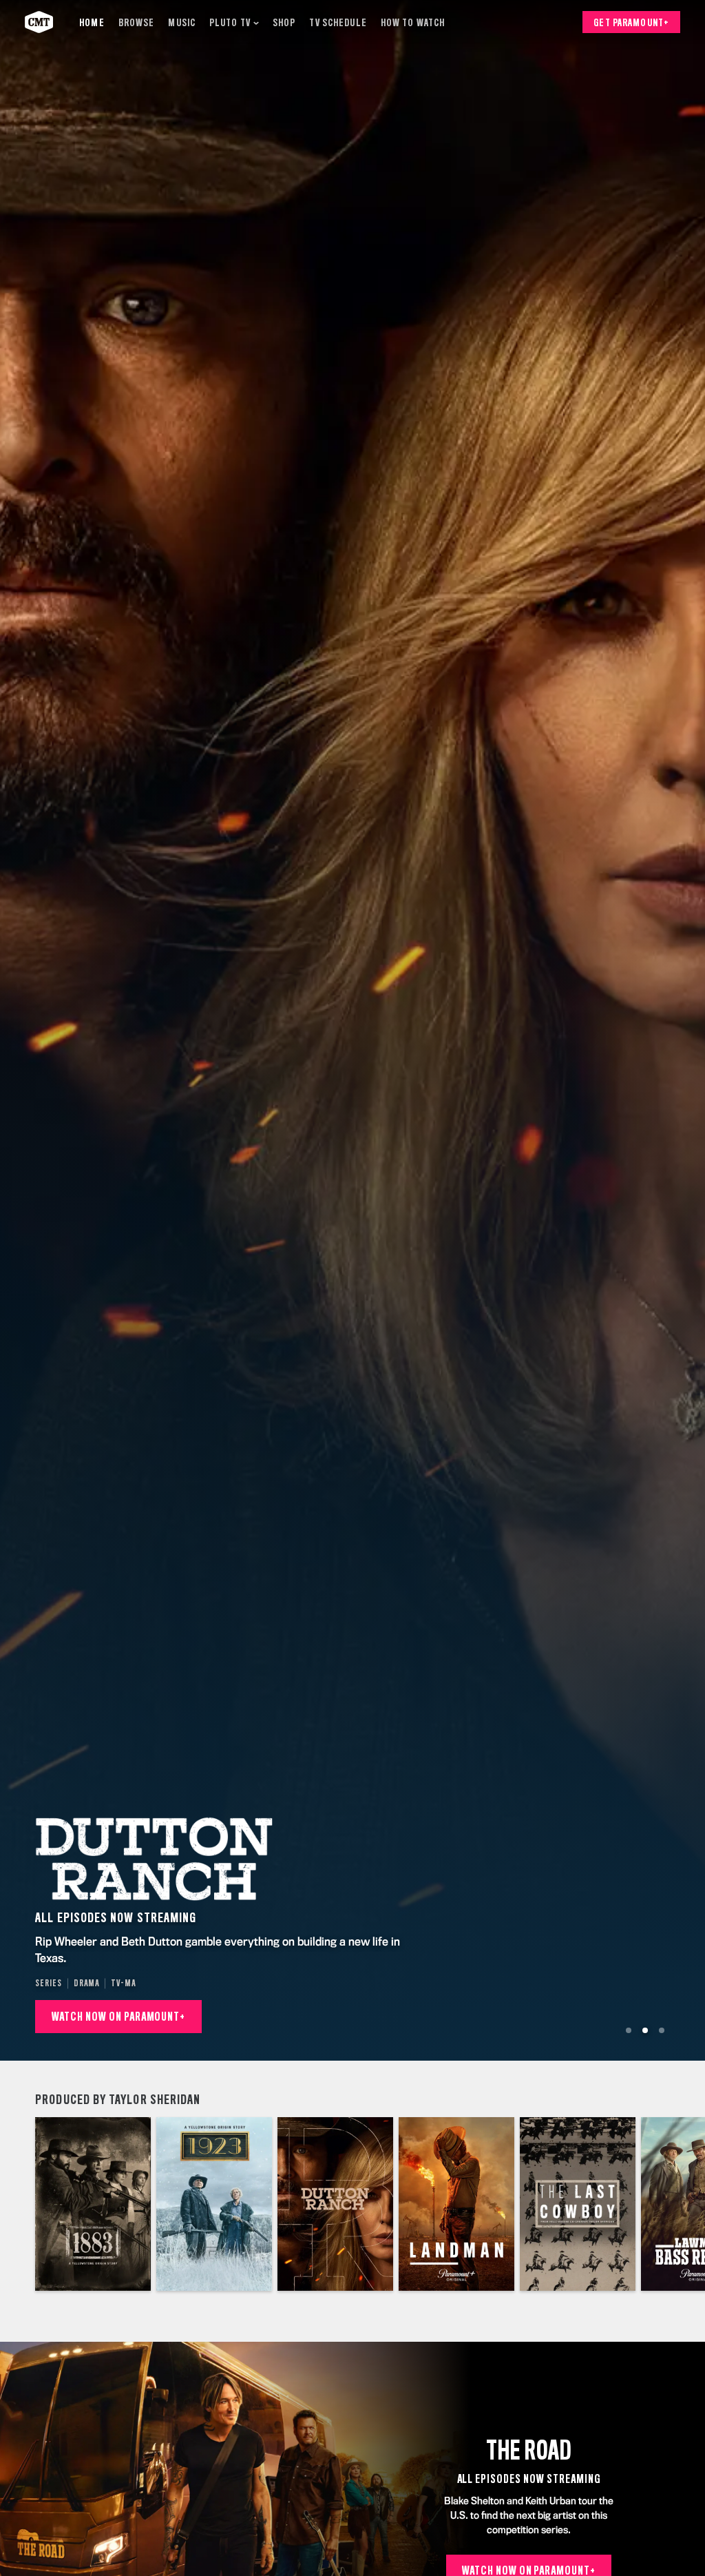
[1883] (93, 2204)
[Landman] (456, 2204)
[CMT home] (39, 22)
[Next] (687, 2204)
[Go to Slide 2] (645, 2030)
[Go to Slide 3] (662, 2030)
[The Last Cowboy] (578, 2204)
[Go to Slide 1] (629, 2030)
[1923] (214, 2204)
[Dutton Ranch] (335, 2204)
